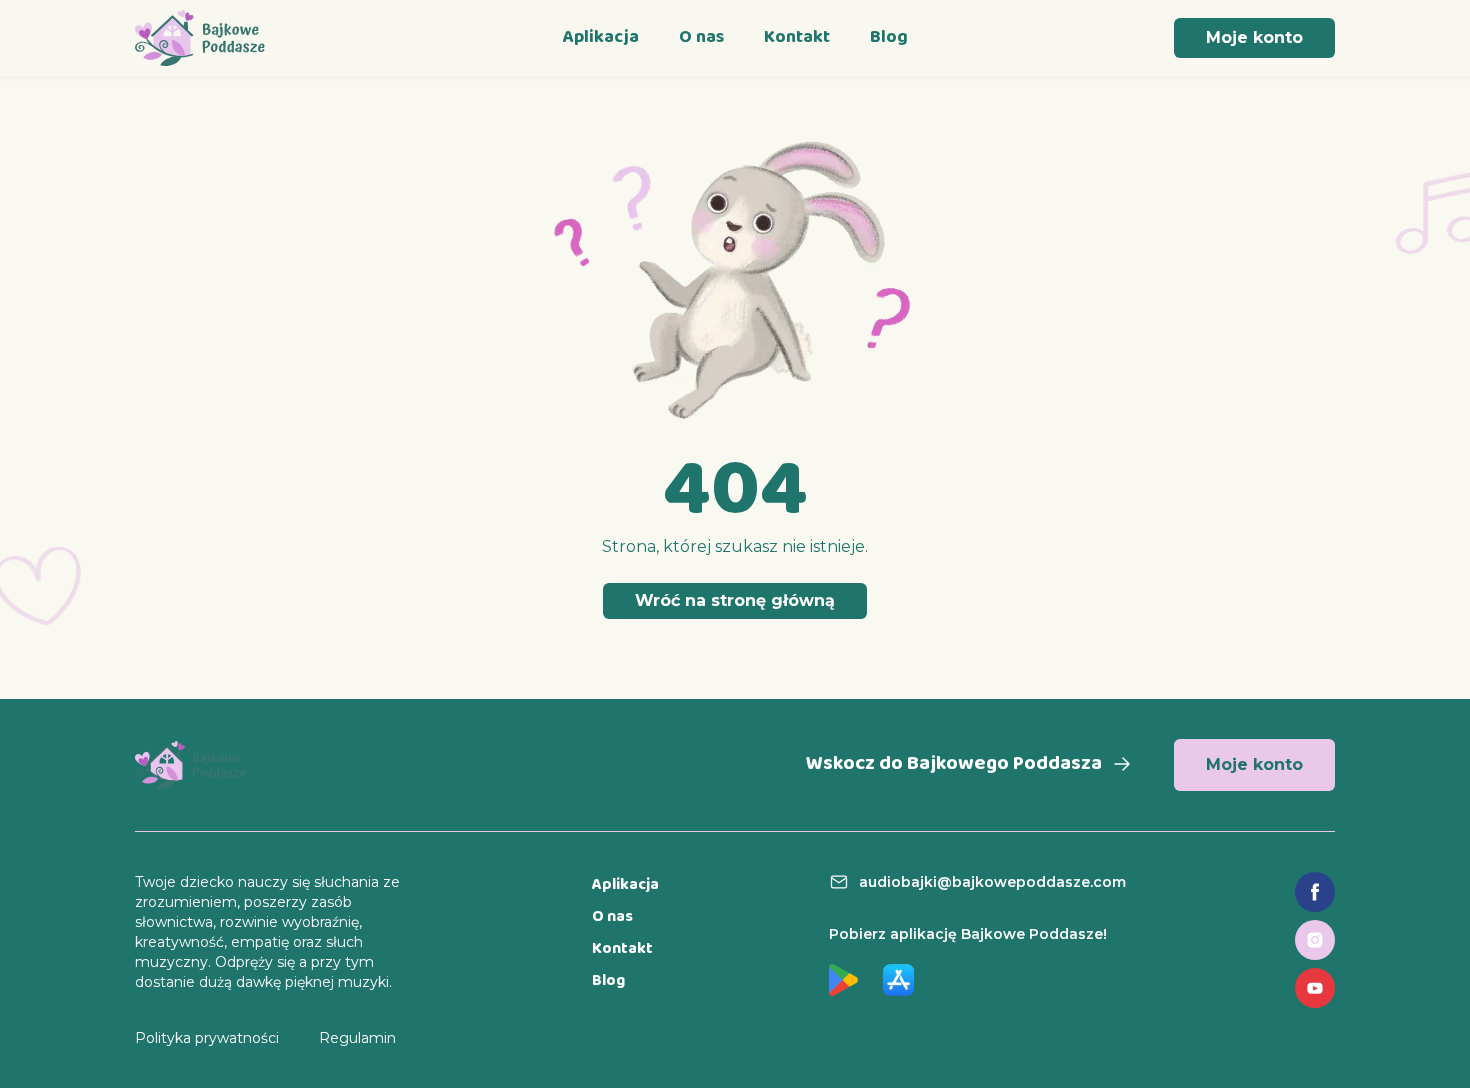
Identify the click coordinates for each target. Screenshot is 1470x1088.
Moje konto (1254, 37)
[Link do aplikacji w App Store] (898, 980)
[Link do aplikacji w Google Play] (843, 980)
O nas (701, 38)
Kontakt (797, 38)
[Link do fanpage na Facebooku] (1315, 892)
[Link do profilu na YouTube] (1315, 988)
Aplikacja (601, 38)
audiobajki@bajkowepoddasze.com (992, 882)
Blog (889, 38)
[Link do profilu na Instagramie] (1315, 940)
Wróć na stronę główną (735, 600)
